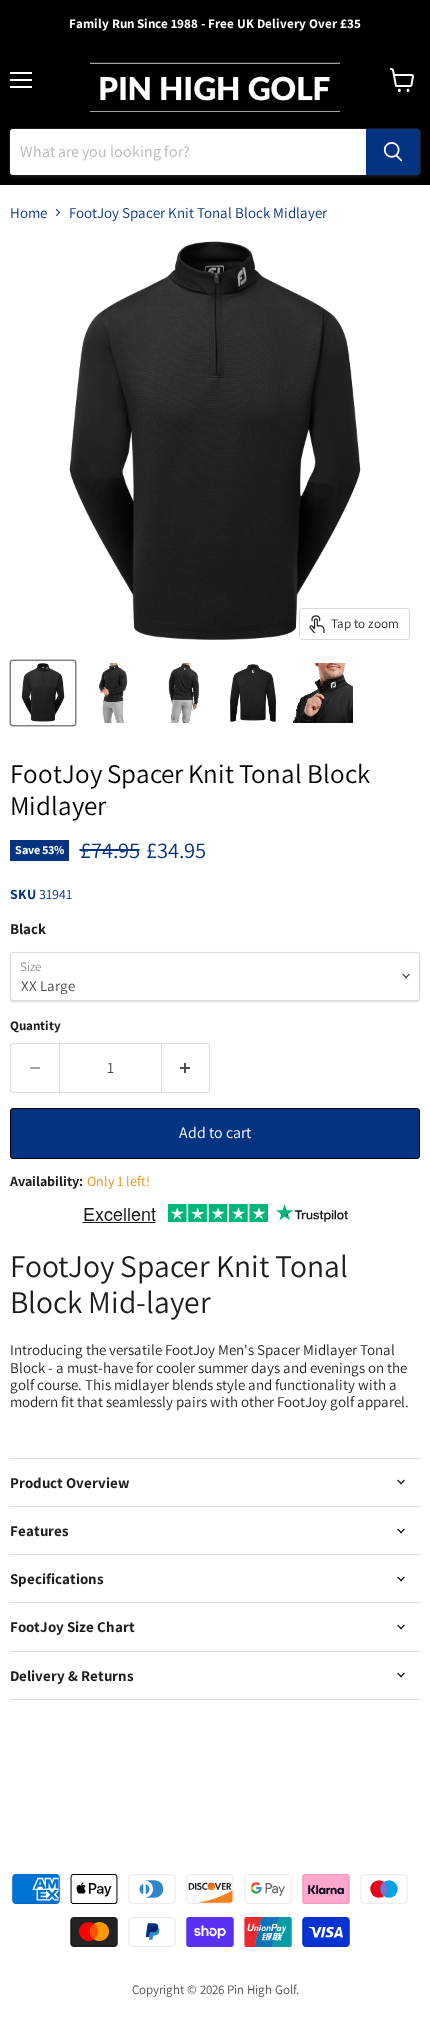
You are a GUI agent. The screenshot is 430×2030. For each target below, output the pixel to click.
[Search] (393, 152)
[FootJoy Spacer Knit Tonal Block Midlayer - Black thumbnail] (43, 693)
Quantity (35, 1025)
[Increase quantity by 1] (186, 1068)
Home (28, 212)
